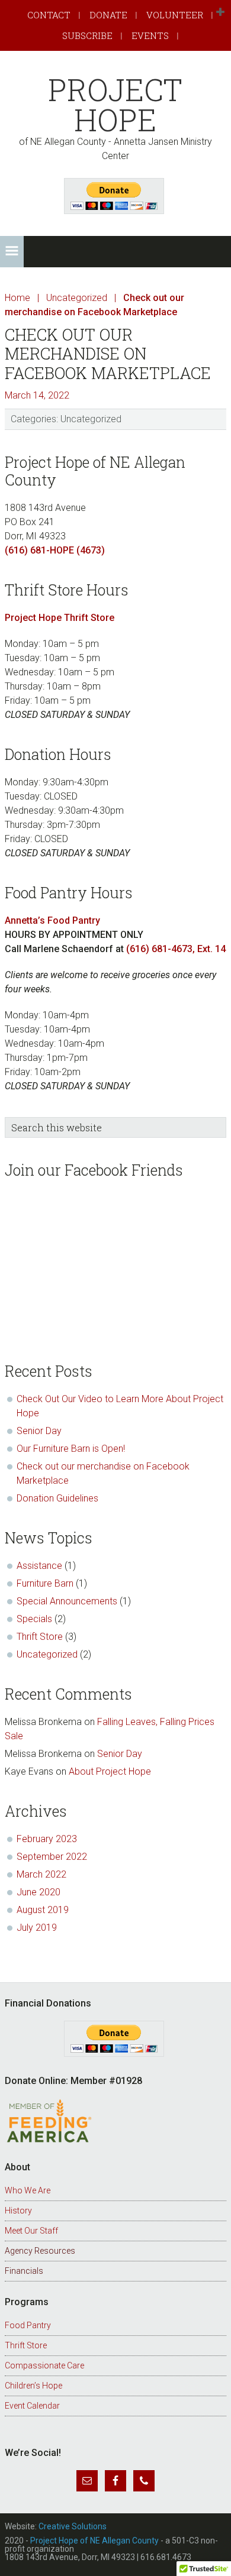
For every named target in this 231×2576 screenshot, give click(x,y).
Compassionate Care (44, 2365)
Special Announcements (67, 1601)
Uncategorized (91, 419)
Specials (34, 1619)
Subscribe (87, 35)
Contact (49, 15)
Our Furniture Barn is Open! (71, 1449)
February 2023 (47, 1839)
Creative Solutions (73, 2526)
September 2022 (52, 1857)
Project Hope (115, 105)
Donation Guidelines (57, 1498)
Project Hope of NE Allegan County (94, 2541)
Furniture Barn (45, 1583)
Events (150, 35)
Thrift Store (40, 1637)
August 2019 (43, 1910)
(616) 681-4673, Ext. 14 (176, 949)
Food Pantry (28, 2325)
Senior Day (39, 1431)
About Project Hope (111, 1771)
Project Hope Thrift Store (60, 618)
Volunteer (175, 15)
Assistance (39, 1566)
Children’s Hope (33, 2386)
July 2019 (37, 1928)
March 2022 (41, 1874)
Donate (108, 15)
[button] (220, 12)
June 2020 (38, 1892)
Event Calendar (32, 2406)
